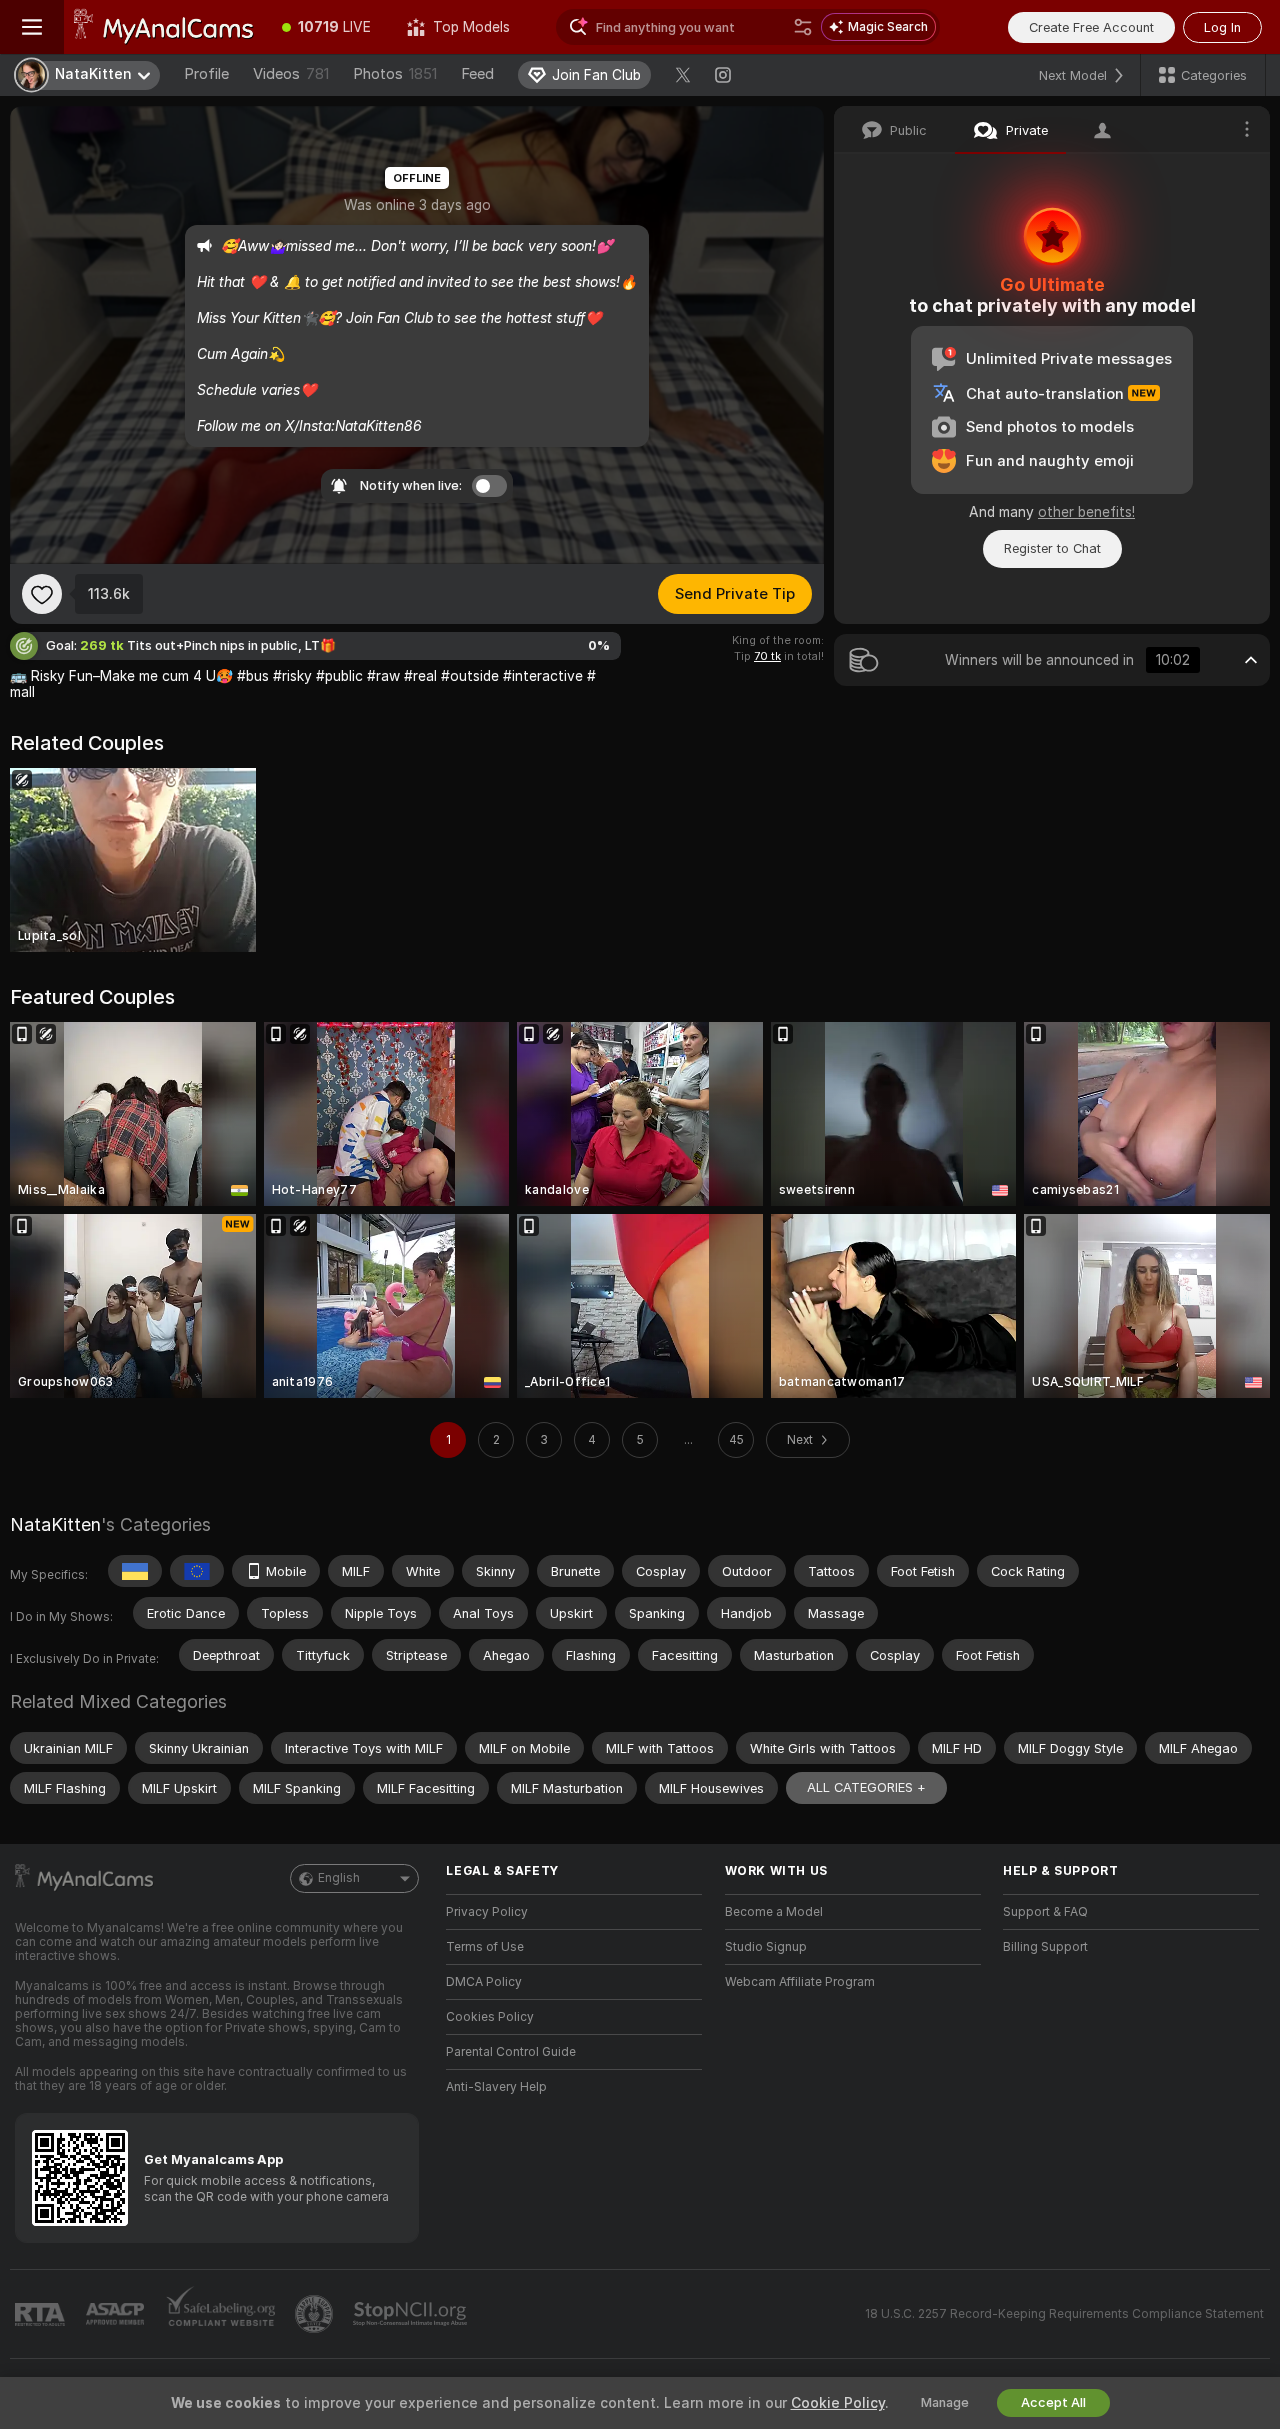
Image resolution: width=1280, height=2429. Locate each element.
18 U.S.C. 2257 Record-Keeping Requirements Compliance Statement (1064, 2314)
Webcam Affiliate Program (800, 1982)
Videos (291, 74)
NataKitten (55, 1524)
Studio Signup (766, 1947)
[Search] (803, 27)
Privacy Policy (487, 1912)
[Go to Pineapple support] (316, 2314)
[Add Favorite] (42, 594)
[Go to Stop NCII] (412, 2314)
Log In (1222, 27)
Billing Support (1045, 1947)
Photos (395, 74)
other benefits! (1086, 512)
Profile (206, 74)
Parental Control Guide (511, 2052)
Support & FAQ (1045, 1912)
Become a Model (774, 1912)
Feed (477, 74)
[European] (197, 1571)
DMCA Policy (484, 1982)
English (339, 1878)
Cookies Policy (490, 2017)
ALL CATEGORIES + (866, 1787)
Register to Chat (1052, 548)
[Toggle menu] (32, 27)
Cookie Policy (838, 2403)
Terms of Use (485, 1947)
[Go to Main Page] (164, 27)
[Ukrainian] (135, 1571)
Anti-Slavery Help (496, 2087)
